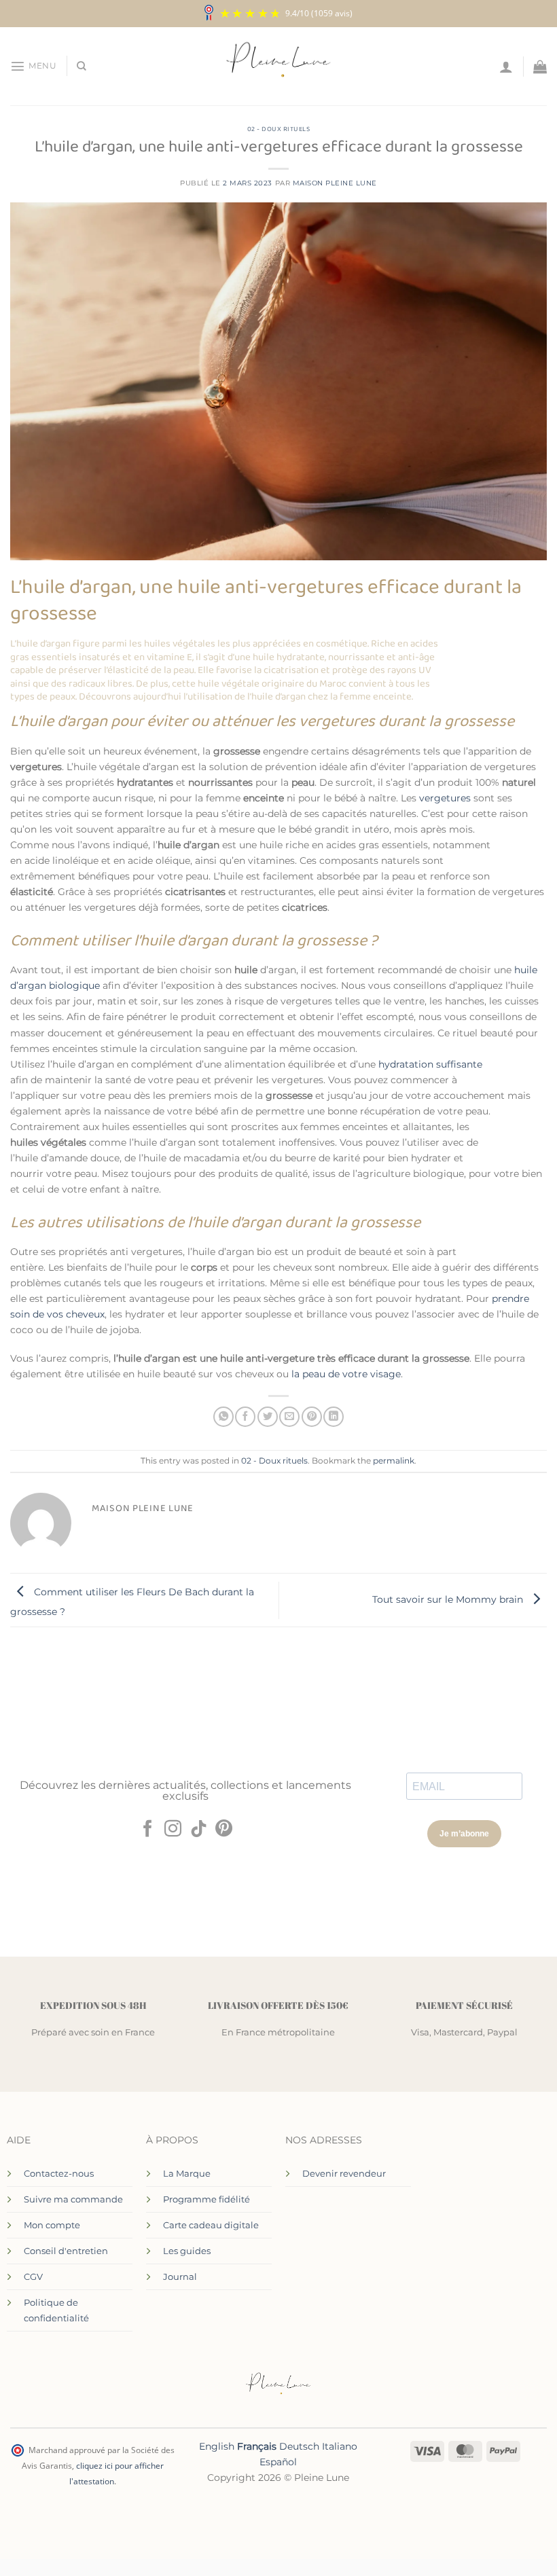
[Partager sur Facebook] (245, 1417)
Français (257, 2446)
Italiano (340, 2446)
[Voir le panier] (540, 67)
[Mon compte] (506, 67)
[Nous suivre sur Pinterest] (224, 1830)
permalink (394, 1461)
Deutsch (299, 2446)
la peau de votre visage (346, 1374)
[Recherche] (82, 66)
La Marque (187, 2173)
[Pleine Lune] (279, 67)
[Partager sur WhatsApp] (223, 1417)
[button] (33, 66)
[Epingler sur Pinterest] (312, 1417)
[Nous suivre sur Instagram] (173, 1830)
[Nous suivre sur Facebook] (147, 1830)
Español (278, 2462)
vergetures (446, 798)
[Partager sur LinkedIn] (334, 1417)
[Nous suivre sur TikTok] (199, 1830)
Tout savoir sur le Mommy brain (449, 1599)
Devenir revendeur (344, 2173)
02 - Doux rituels (279, 129)
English (217, 2446)
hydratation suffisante (430, 1064)
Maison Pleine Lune (335, 183)
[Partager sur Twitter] (268, 1417)
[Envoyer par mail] (289, 1417)
